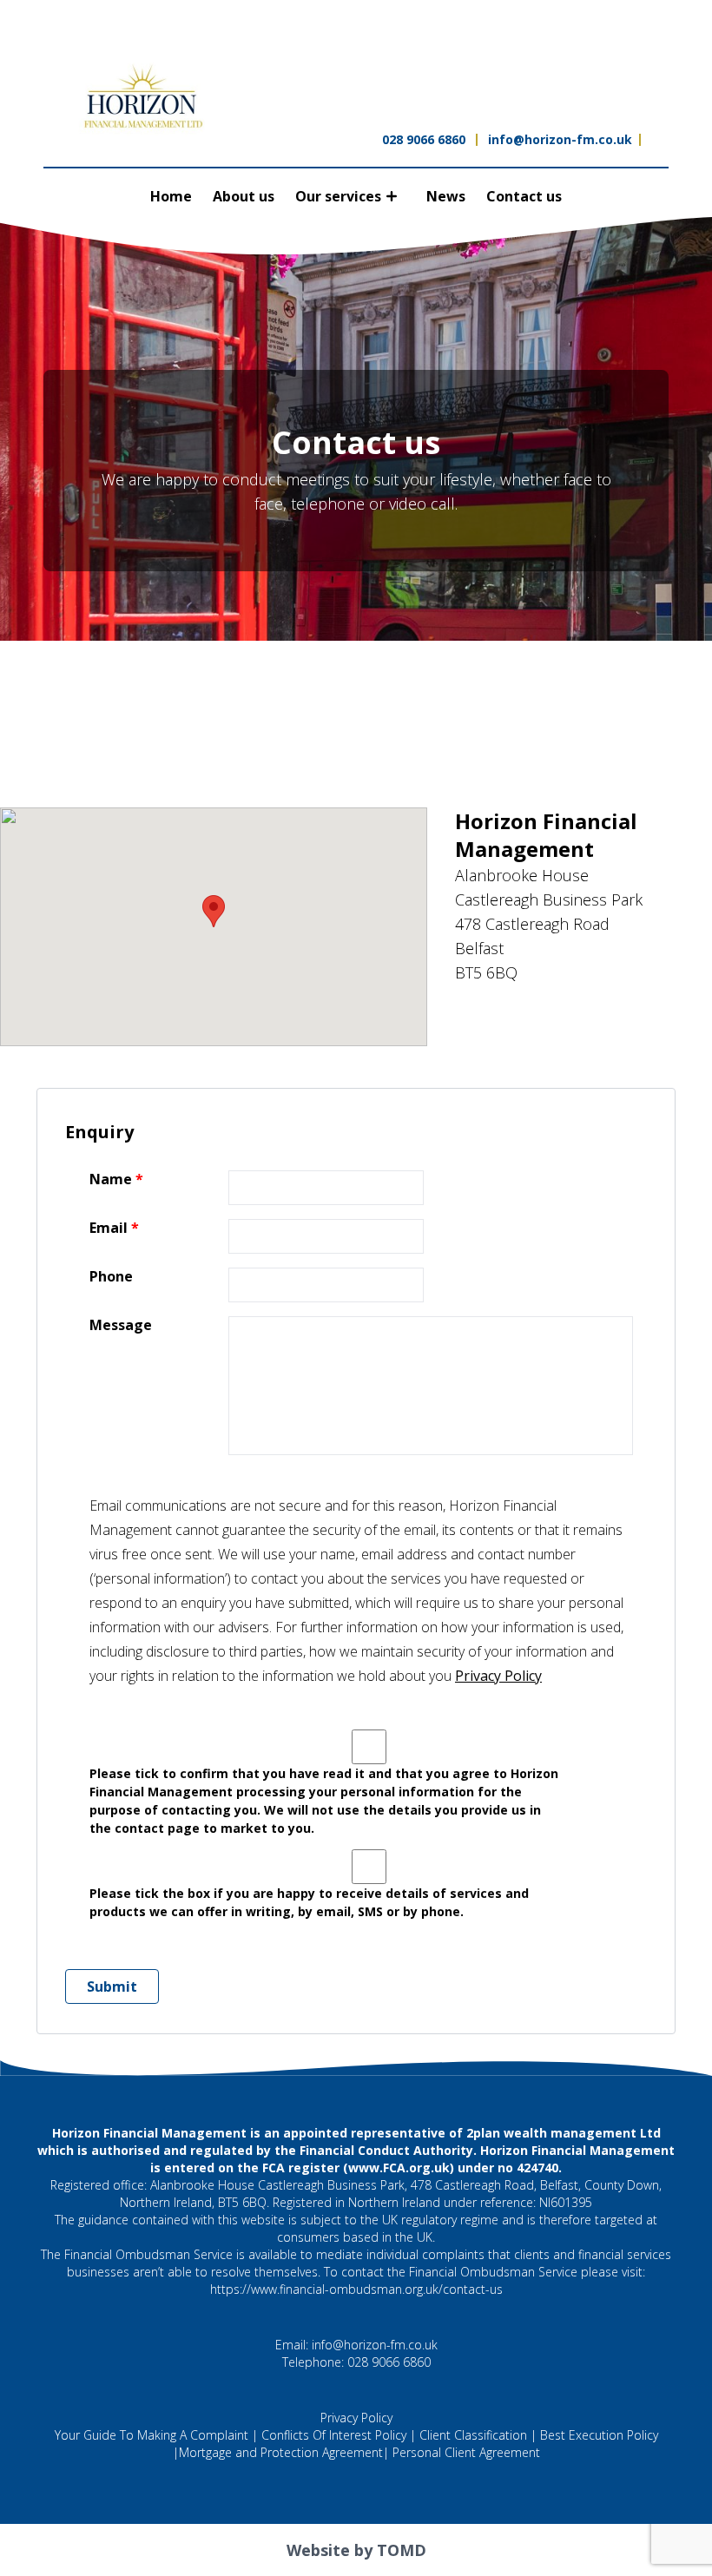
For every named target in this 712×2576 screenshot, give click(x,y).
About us (244, 196)
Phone (111, 1277)
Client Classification (473, 2435)
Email (109, 1228)
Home (171, 196)
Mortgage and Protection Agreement (281, 2452)
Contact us (524, 196)
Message (121, 1325)
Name (111, 1179)
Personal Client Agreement (466, 2452)
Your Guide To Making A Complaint (152, 2435)
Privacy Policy (498, 1676)
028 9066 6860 (424, 139)
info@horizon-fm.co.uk (560, 139)
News (446, 196)
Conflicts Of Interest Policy (334, 2435)
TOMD (402, 2550)
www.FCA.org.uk (399, 2168)
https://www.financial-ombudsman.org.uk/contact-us (356, 2289)
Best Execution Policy (599, 2435)
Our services (338, 196)
